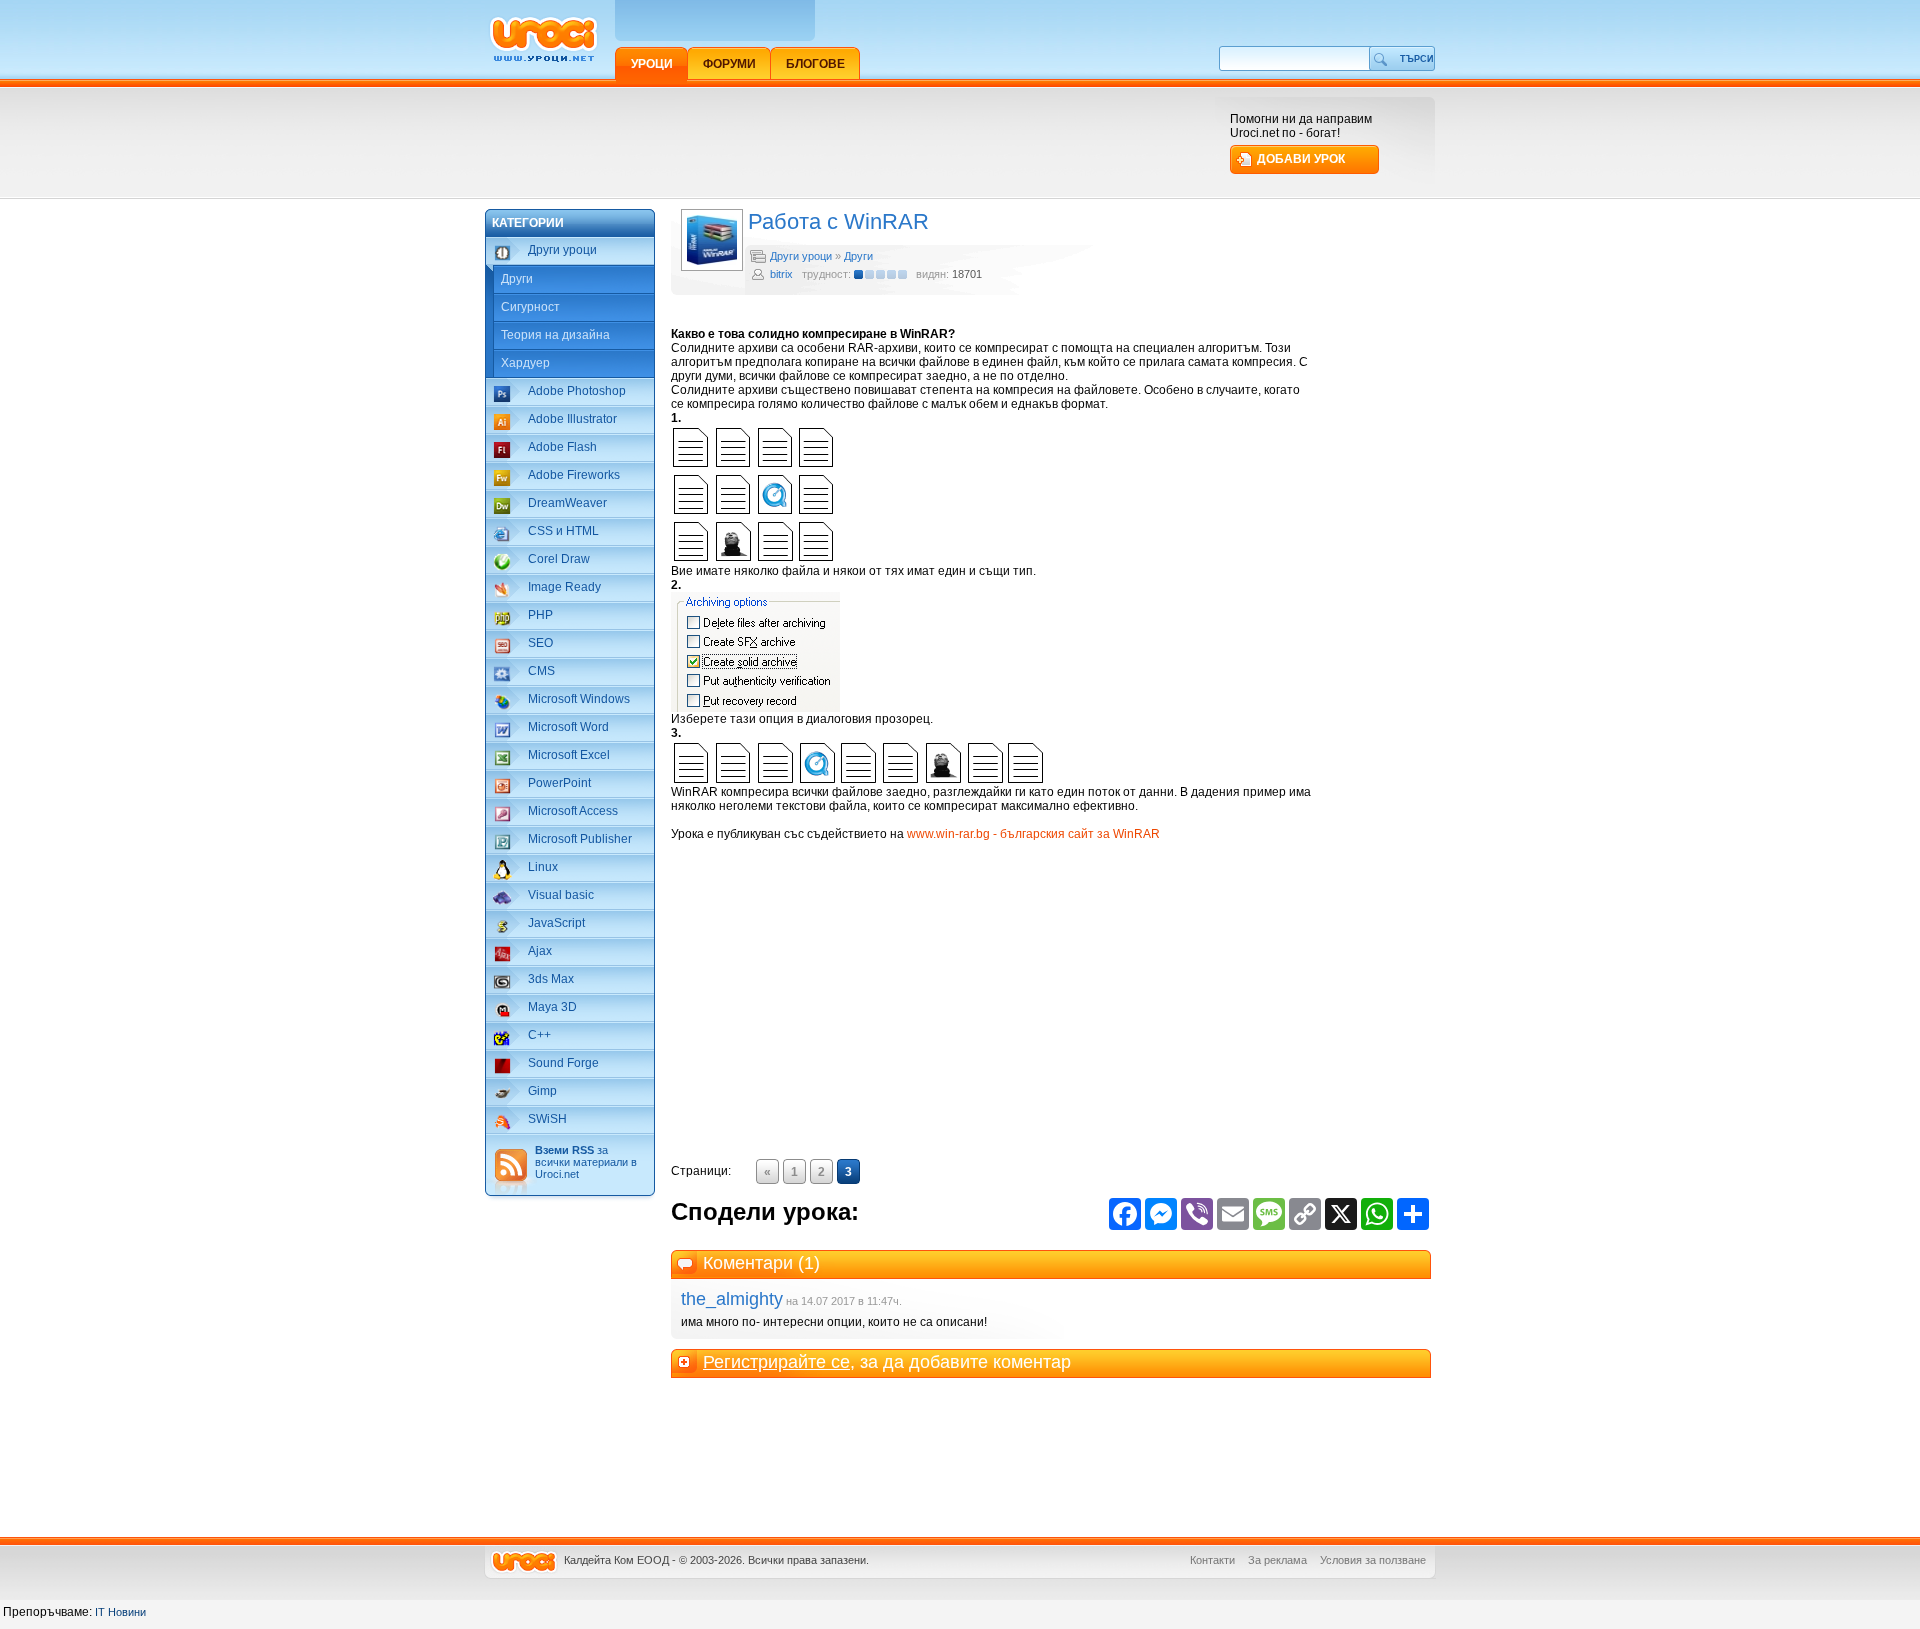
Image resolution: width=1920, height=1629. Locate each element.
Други (517, 279)
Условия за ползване (1373, 1560)
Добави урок (1301, 159)
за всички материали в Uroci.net (586, 1162)
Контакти (1212, 1560)
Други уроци (801, 256)
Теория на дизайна (555, 335)
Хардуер (525, 363)
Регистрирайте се (776, 1362)
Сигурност (530, 307)
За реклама (1277, 1560)
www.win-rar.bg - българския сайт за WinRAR (1033, 834)
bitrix (781, 274)
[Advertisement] (849, 142)
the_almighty (732, 1299)
